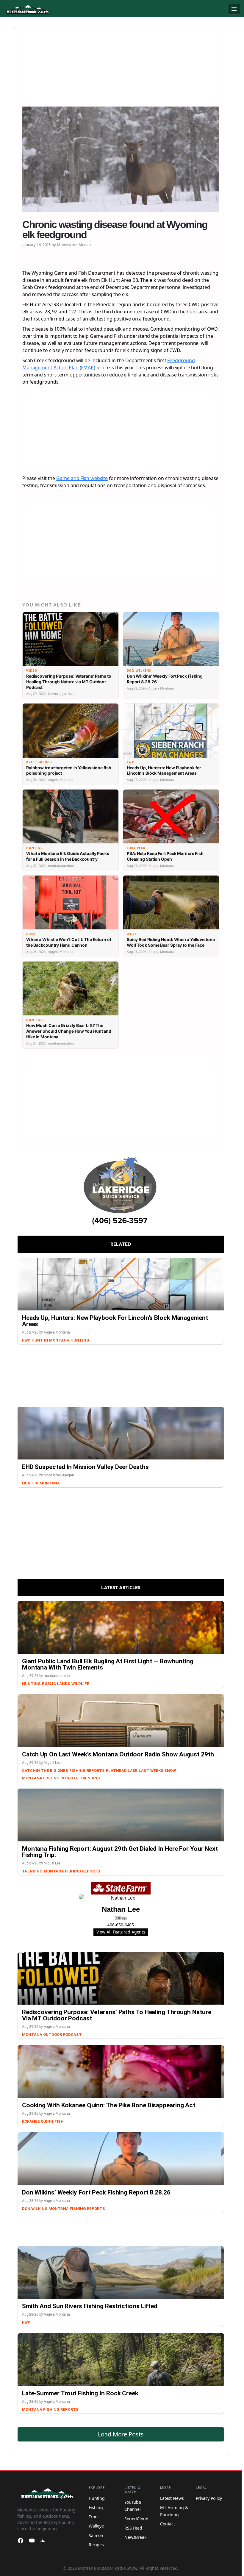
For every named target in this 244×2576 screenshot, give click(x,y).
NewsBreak (135, 2537)
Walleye (96, 2526)
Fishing (96, 2507)
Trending (90, 1778)
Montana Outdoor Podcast (52, 2035)
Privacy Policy (209, 2498)
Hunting (80, 1340)
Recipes (96, 2545)
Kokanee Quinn (38, 2121)
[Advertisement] (121, 68)
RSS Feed (133, 2528)
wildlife (80, 1684)
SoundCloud (136, 2519)
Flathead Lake (122, 1771)
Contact (168, 2524)
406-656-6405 (121, 1925)
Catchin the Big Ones (45, 1771)
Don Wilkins (35, 2209)
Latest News (172, 2498)
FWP (26, 1340)
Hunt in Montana (50, 1340)
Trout (94, 2517)
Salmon (96, 2535)
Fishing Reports (87, 1771)
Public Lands (56, 1684)
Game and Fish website (82, 478)
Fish (59, 2121)
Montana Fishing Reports (50, 1778)
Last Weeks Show (157, 1771)
